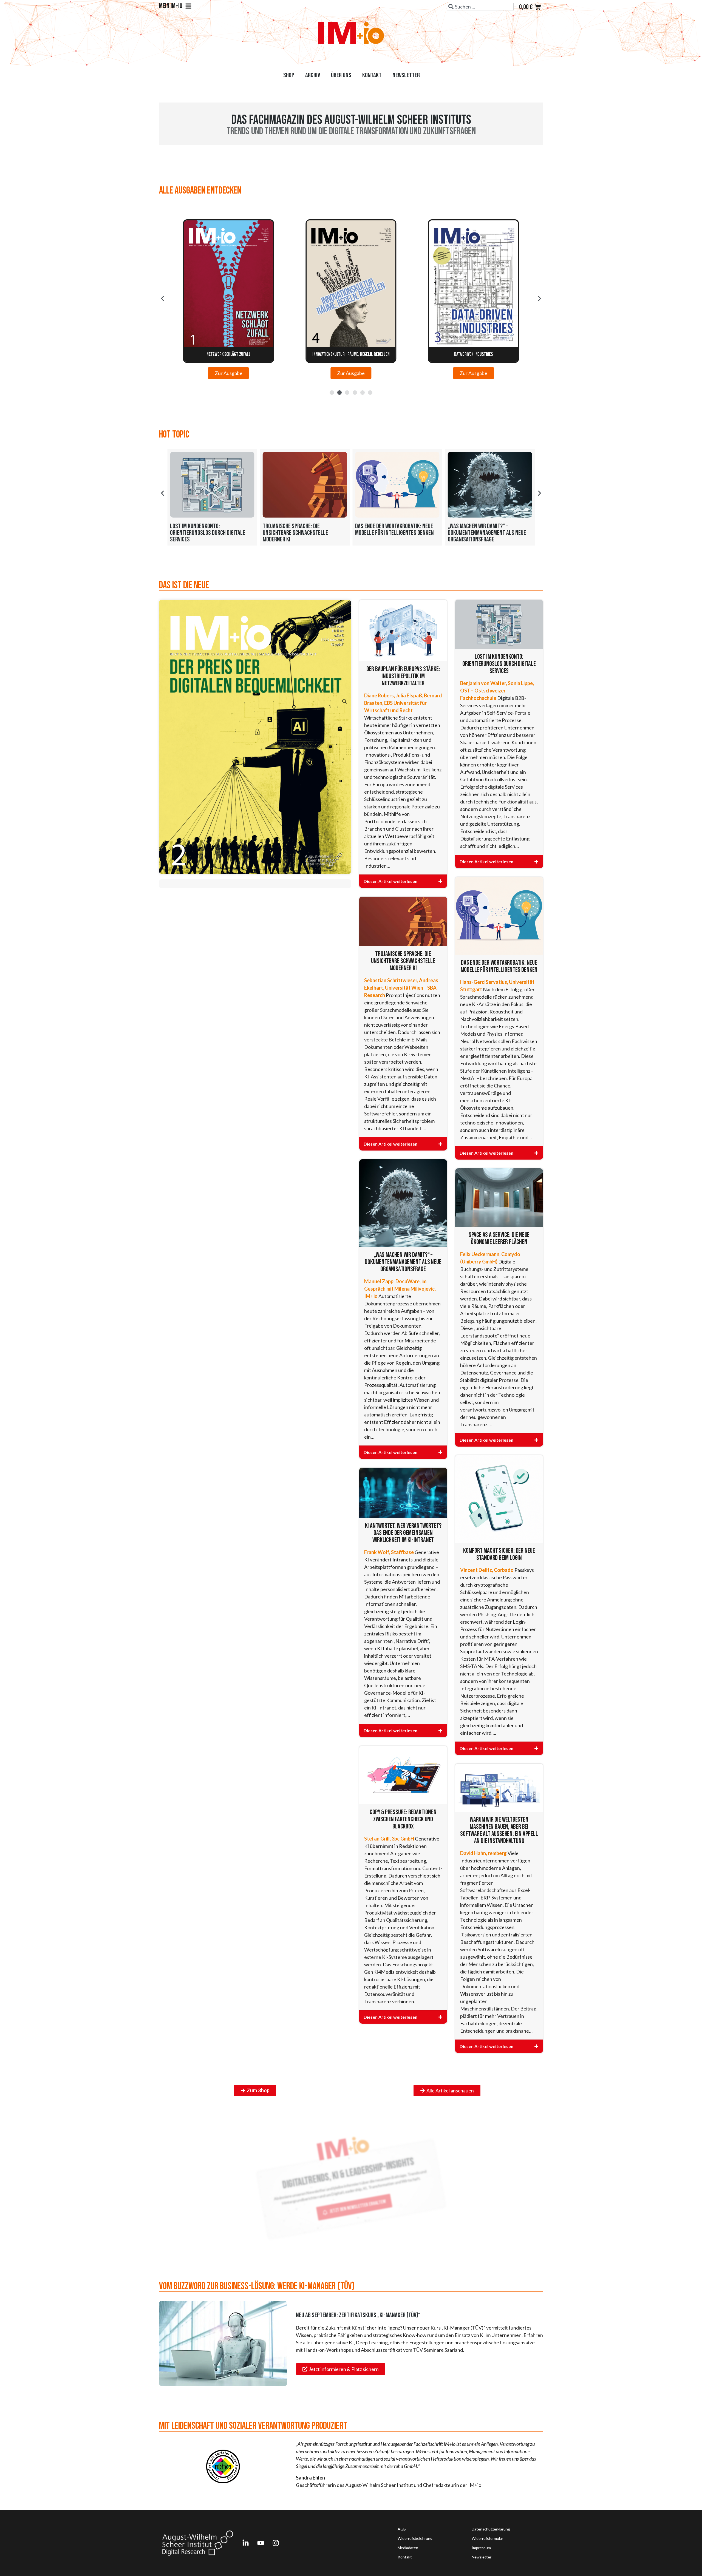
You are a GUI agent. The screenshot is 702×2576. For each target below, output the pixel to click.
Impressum (481, 2548)
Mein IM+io (171, 6)
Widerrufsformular (487, 2538)
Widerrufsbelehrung (415, 2538)
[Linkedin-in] (245, 2543)
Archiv (313, 75)
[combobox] (480, 7)
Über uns (341, 75)
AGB (402, 2529)
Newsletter (406, 75)
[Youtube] (261, 2543)
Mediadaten (408, 2548)
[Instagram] (276, 2543)
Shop (289, 75)
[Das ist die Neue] (255, 737)
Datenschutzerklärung (491, 2529)
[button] (162, 299)
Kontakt (372, 75)
